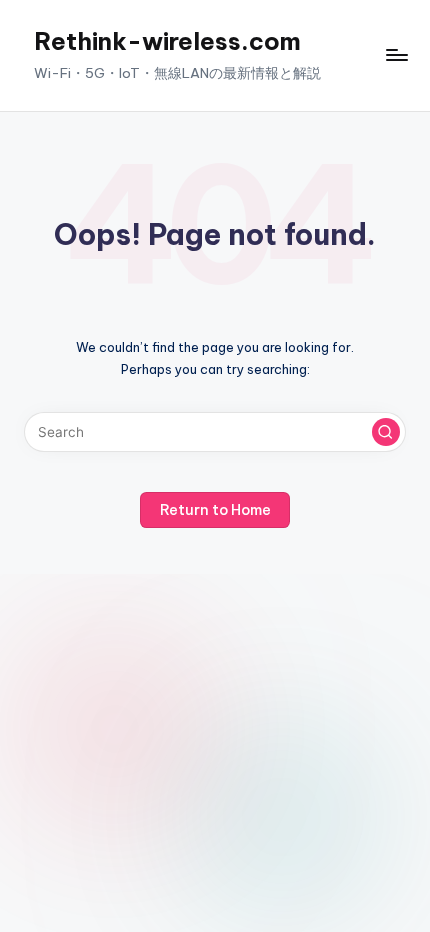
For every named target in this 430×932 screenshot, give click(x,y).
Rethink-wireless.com (167, 41)
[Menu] (396, 55)
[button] (386, 432)
